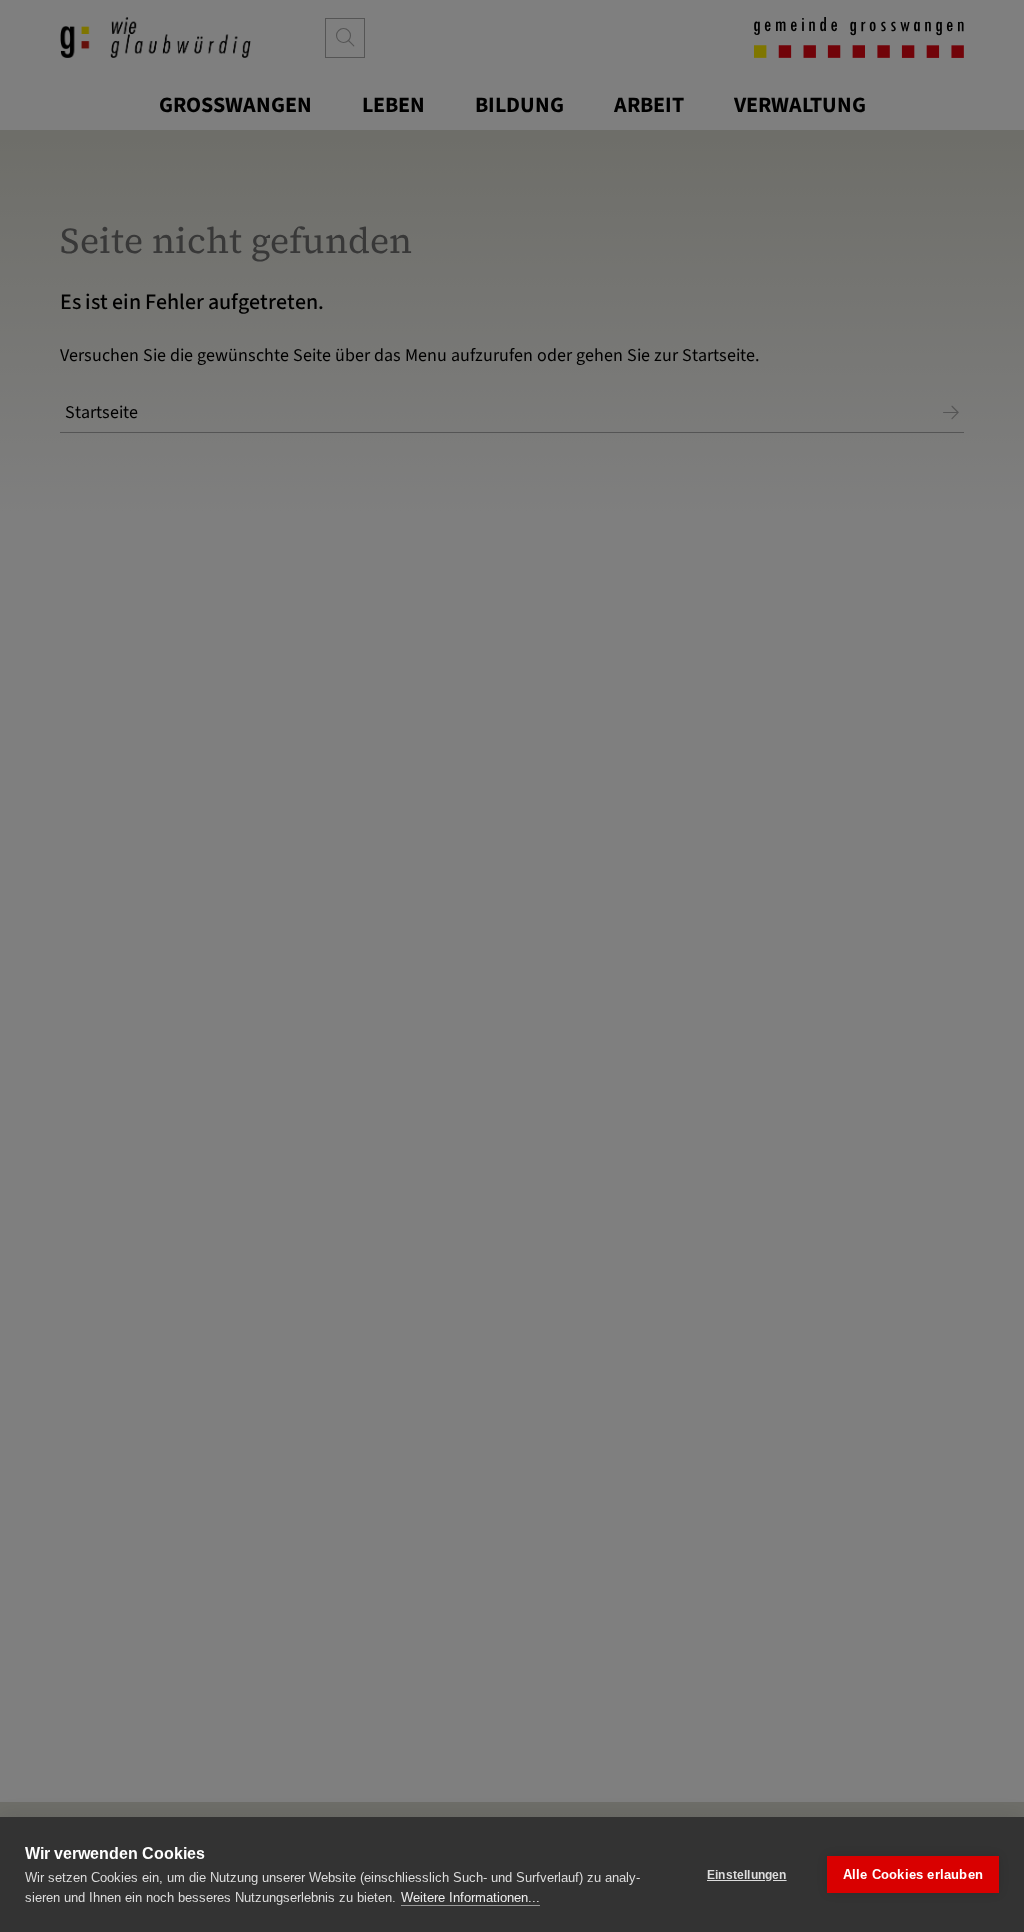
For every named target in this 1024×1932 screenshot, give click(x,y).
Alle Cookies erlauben (913, 1874)
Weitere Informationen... (470, 1897)
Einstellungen (747, 1875)
